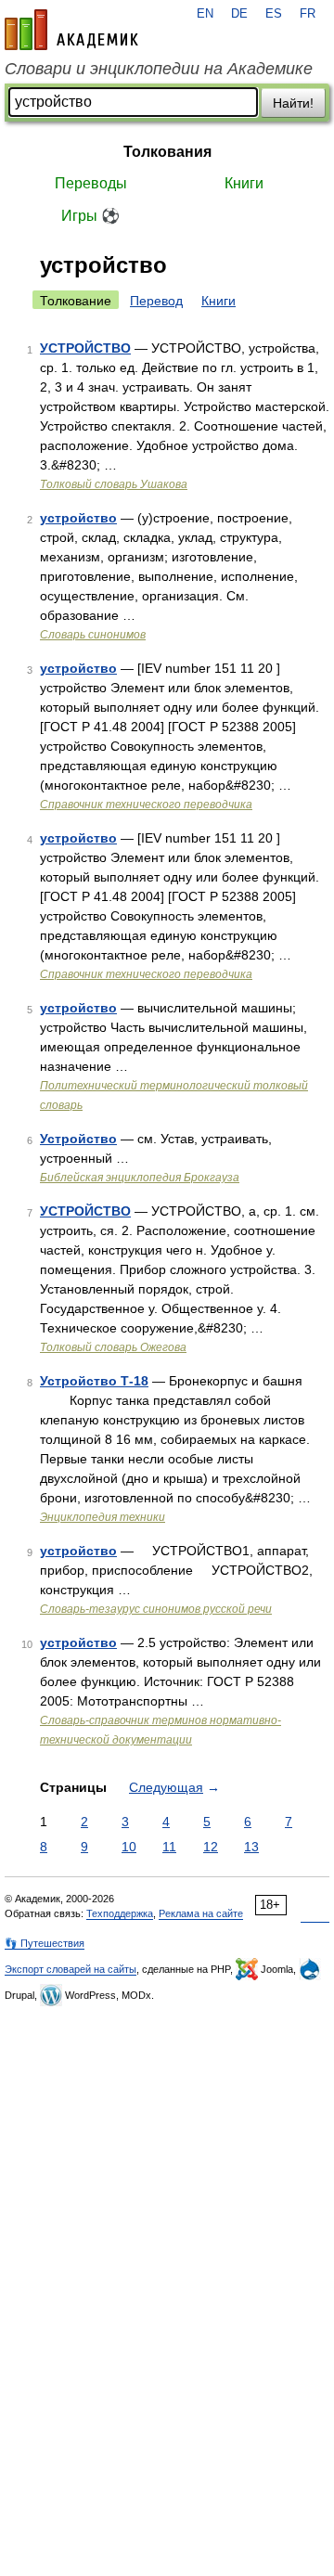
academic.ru (71, 30)
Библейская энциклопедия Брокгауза (140, 1178)
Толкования (167, 152)
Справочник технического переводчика (146, 805)
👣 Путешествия (45, 1943)
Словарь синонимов (93, 635)
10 (129, 1847)
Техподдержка (120, 1913)
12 (211, 1847)
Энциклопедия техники (103, 1517)
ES (274, 14)
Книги (244, 183)
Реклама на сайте (201, 1913)
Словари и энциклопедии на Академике (159, 69)
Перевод (156, 301)
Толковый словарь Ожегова (113, 1347)
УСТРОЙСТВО (85, 348)
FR (308, 14)
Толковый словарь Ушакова (114, 484)
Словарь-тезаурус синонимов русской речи (156, 1609)
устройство (78, 518)
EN (205, 14)
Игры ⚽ (90, 216)
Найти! (293, 103)
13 (251, 1847)
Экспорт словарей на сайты (71, 1969)
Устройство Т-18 (94, 1381)
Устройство (78, 1139)
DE (239, 14)
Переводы (91, 183)
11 (169, 1847)
